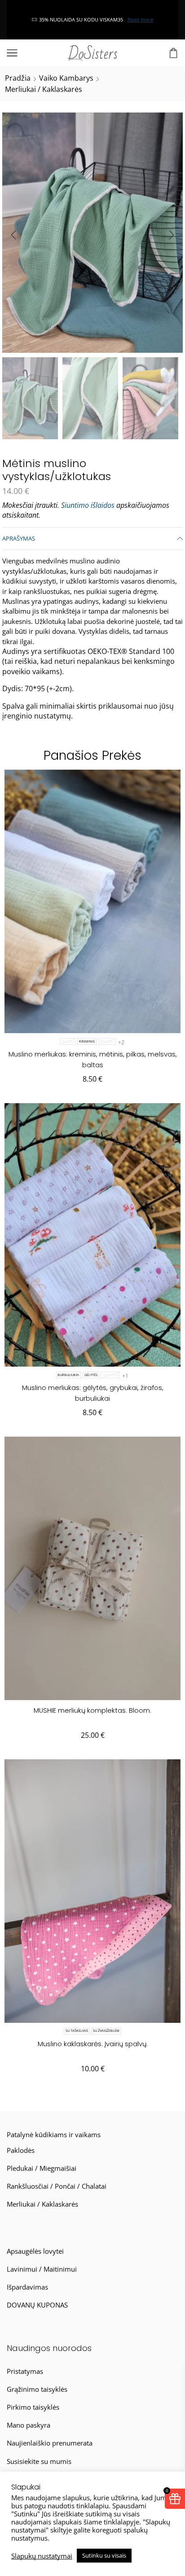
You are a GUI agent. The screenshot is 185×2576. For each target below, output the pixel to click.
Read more (57, 19)
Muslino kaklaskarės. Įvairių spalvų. (93, 2044)
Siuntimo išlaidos (88, 505)
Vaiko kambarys (66, 78)
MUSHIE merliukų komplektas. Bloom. (92, 1710)
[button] (13, 235)
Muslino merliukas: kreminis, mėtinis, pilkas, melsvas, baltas (93, 1059)
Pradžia (18, 78)
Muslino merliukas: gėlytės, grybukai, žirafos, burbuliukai (93, 1393)
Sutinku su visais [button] (104, 2555)
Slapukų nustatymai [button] (42, 2556)
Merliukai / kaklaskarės (44, 89)
